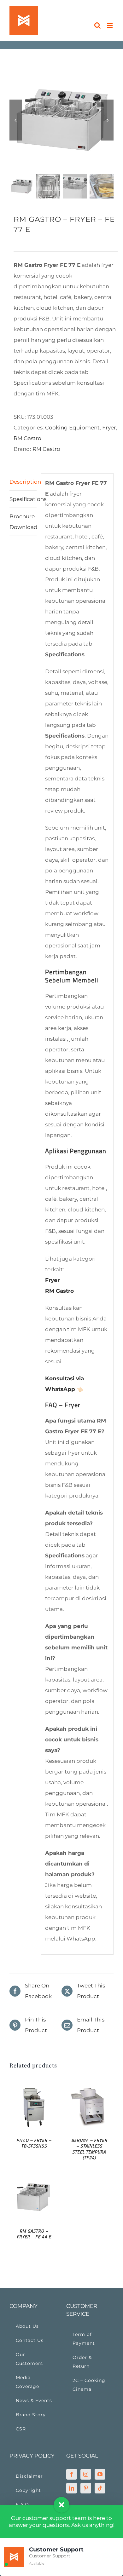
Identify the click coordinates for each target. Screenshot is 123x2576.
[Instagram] (86, 2474)
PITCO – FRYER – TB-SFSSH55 (34, 2143)
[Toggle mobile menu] (110, 25)
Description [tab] (23, 482)
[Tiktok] (100, 2488)
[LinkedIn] (72, 2488)
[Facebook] (72, 2474)
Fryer (109, 428)
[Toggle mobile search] (97, 25)
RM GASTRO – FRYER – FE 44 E (34, 2234)
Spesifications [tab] (23, 499)
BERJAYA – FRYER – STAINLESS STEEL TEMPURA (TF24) (89, 2149)
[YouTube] (100, 2474)
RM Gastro (27, 438)
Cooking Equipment (72, 428)
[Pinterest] (86, 2488)
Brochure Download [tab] (23, 522)
